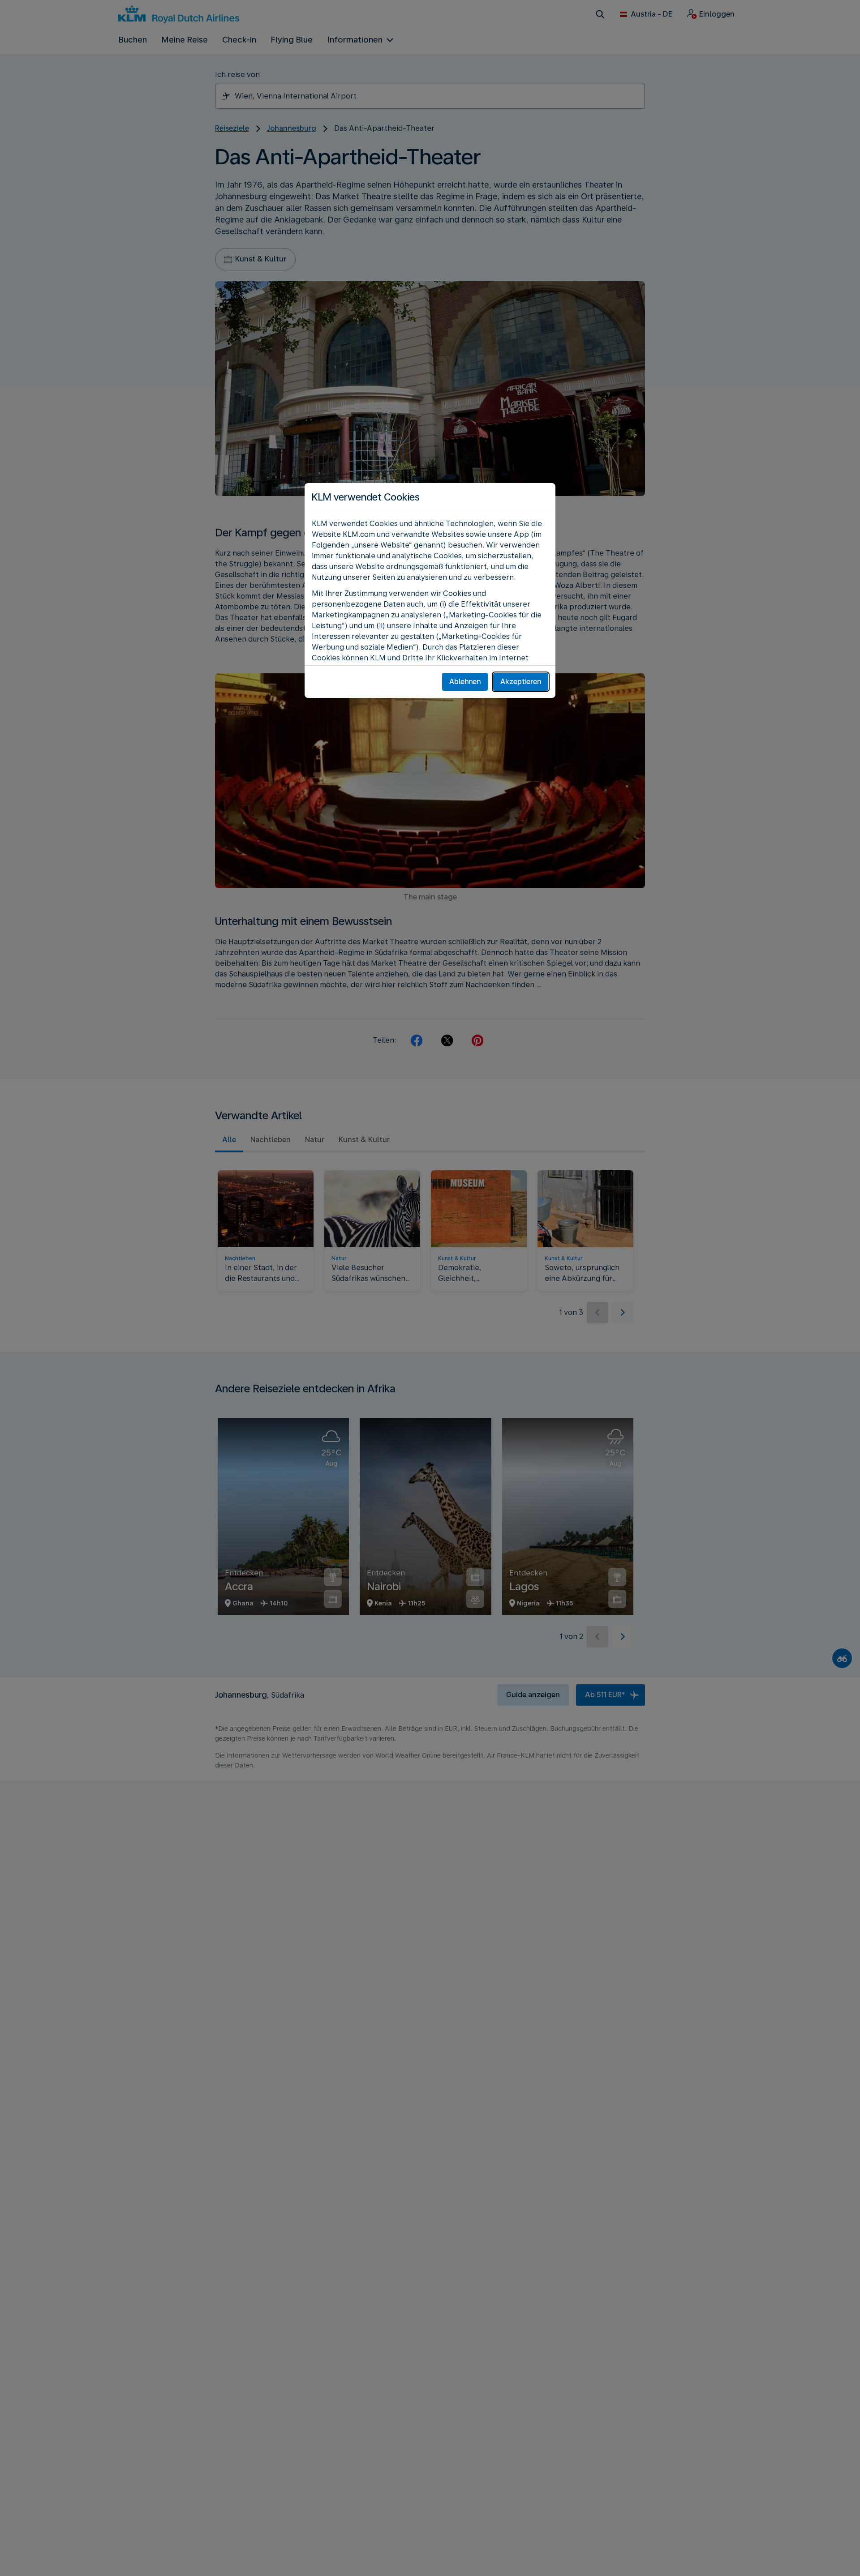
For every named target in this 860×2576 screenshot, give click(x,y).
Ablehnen (465, 682)
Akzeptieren (521, 682)
